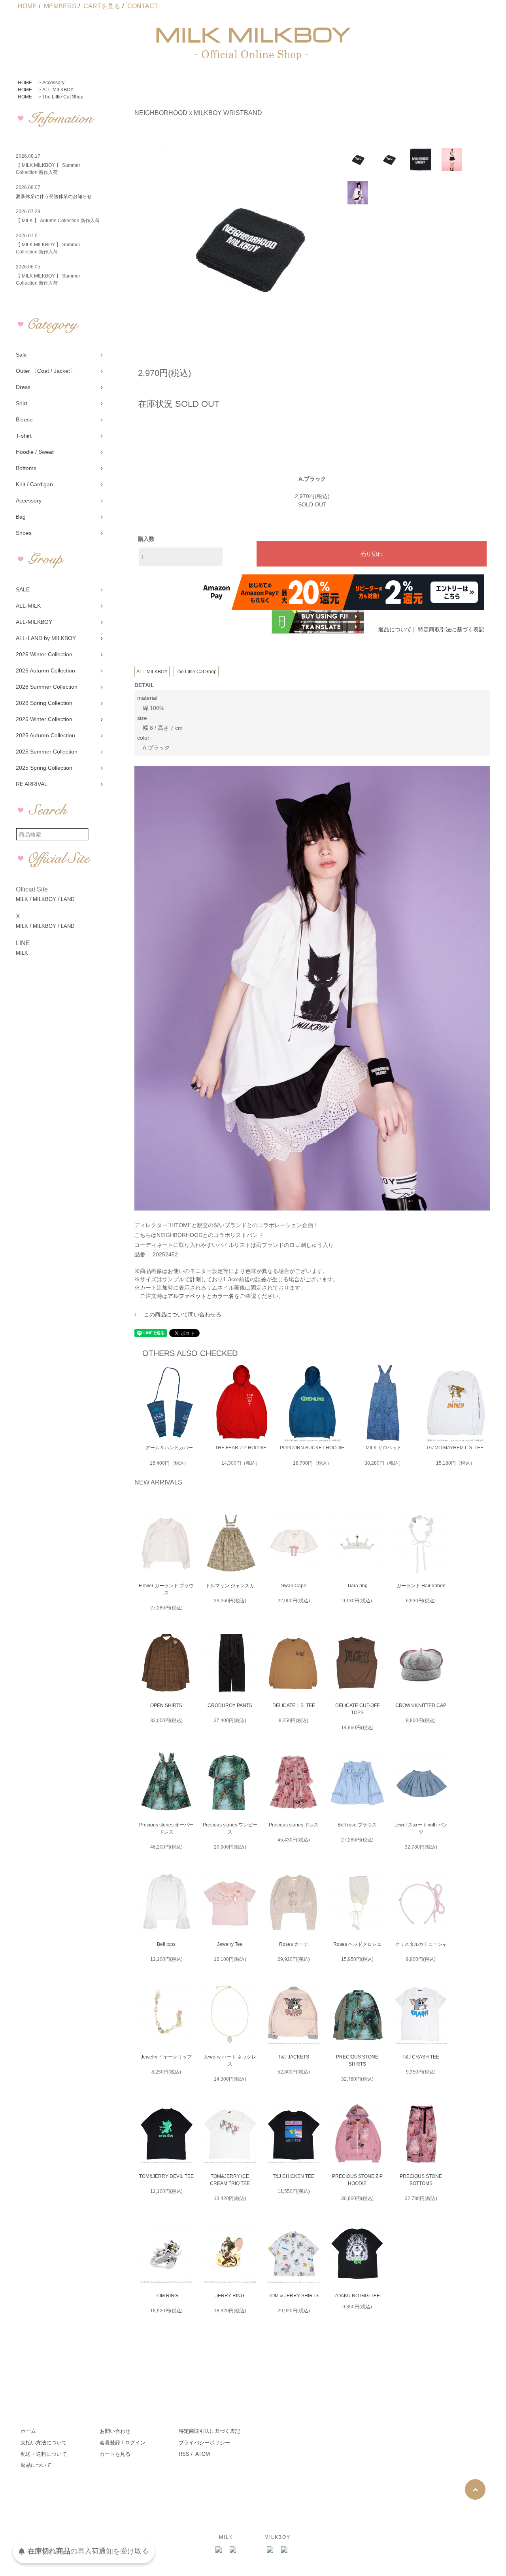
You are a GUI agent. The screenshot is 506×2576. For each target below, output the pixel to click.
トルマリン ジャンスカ (230, 1586)
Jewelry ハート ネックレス (230, 2060)
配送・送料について (44, 2454)
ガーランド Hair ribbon (421, 1586)
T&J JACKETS (294, 2057)
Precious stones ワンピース (230, 1828)
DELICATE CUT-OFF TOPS (357, 1709)
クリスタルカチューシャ (421, 1944)
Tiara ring (357, 1586)
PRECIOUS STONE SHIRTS (357, 2060)
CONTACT (143, 6)
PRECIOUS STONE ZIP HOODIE (357, 2180)
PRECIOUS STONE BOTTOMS (421, 2180)
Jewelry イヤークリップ (166, 2057)
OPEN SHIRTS (166, 1705)
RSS (184, 2454)
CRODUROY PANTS (230, 1705)
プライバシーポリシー (204, 2443)
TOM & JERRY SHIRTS (294, 2296)
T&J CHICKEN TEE (294, 2176)
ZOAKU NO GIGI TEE (357, 2296)
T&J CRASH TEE (421, 2057)
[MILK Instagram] (219, 2550)
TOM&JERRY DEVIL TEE (166, 2176)
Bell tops (166, 1944)
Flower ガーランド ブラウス (166, 1589)
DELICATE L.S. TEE (294, 1705)
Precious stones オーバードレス (166, 1828)
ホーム (28, 2431)
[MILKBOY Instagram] (270, 2550)
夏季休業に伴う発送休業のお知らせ (54, 196)
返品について (395, 629)
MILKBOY (44, 899)
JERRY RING (230, 2296)
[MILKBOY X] (285, 2550)
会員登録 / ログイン (123, 2443)
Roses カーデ (294, 1944)
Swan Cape (294, 1586)
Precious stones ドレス (294, 1825)
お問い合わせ (115, 2431)
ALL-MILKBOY (58, 90)
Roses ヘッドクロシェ (357, 1944)
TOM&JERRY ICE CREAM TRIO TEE (230, 2180)
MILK (22, 899)
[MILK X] (233, 2550)
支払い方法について (44, 2443)
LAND (68, 899)
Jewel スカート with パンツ (421, 1828)
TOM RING (166, 2296)
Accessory (53, 83)
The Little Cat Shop (63, 97)
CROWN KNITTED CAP (421, 1705)
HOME (27, 6)
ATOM (203, 2454)
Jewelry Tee (230, 1944)
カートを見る (115, 2454)
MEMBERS (60, 6)
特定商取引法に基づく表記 (451, 629)
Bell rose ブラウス (357, 1825)
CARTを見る (102, 6)
